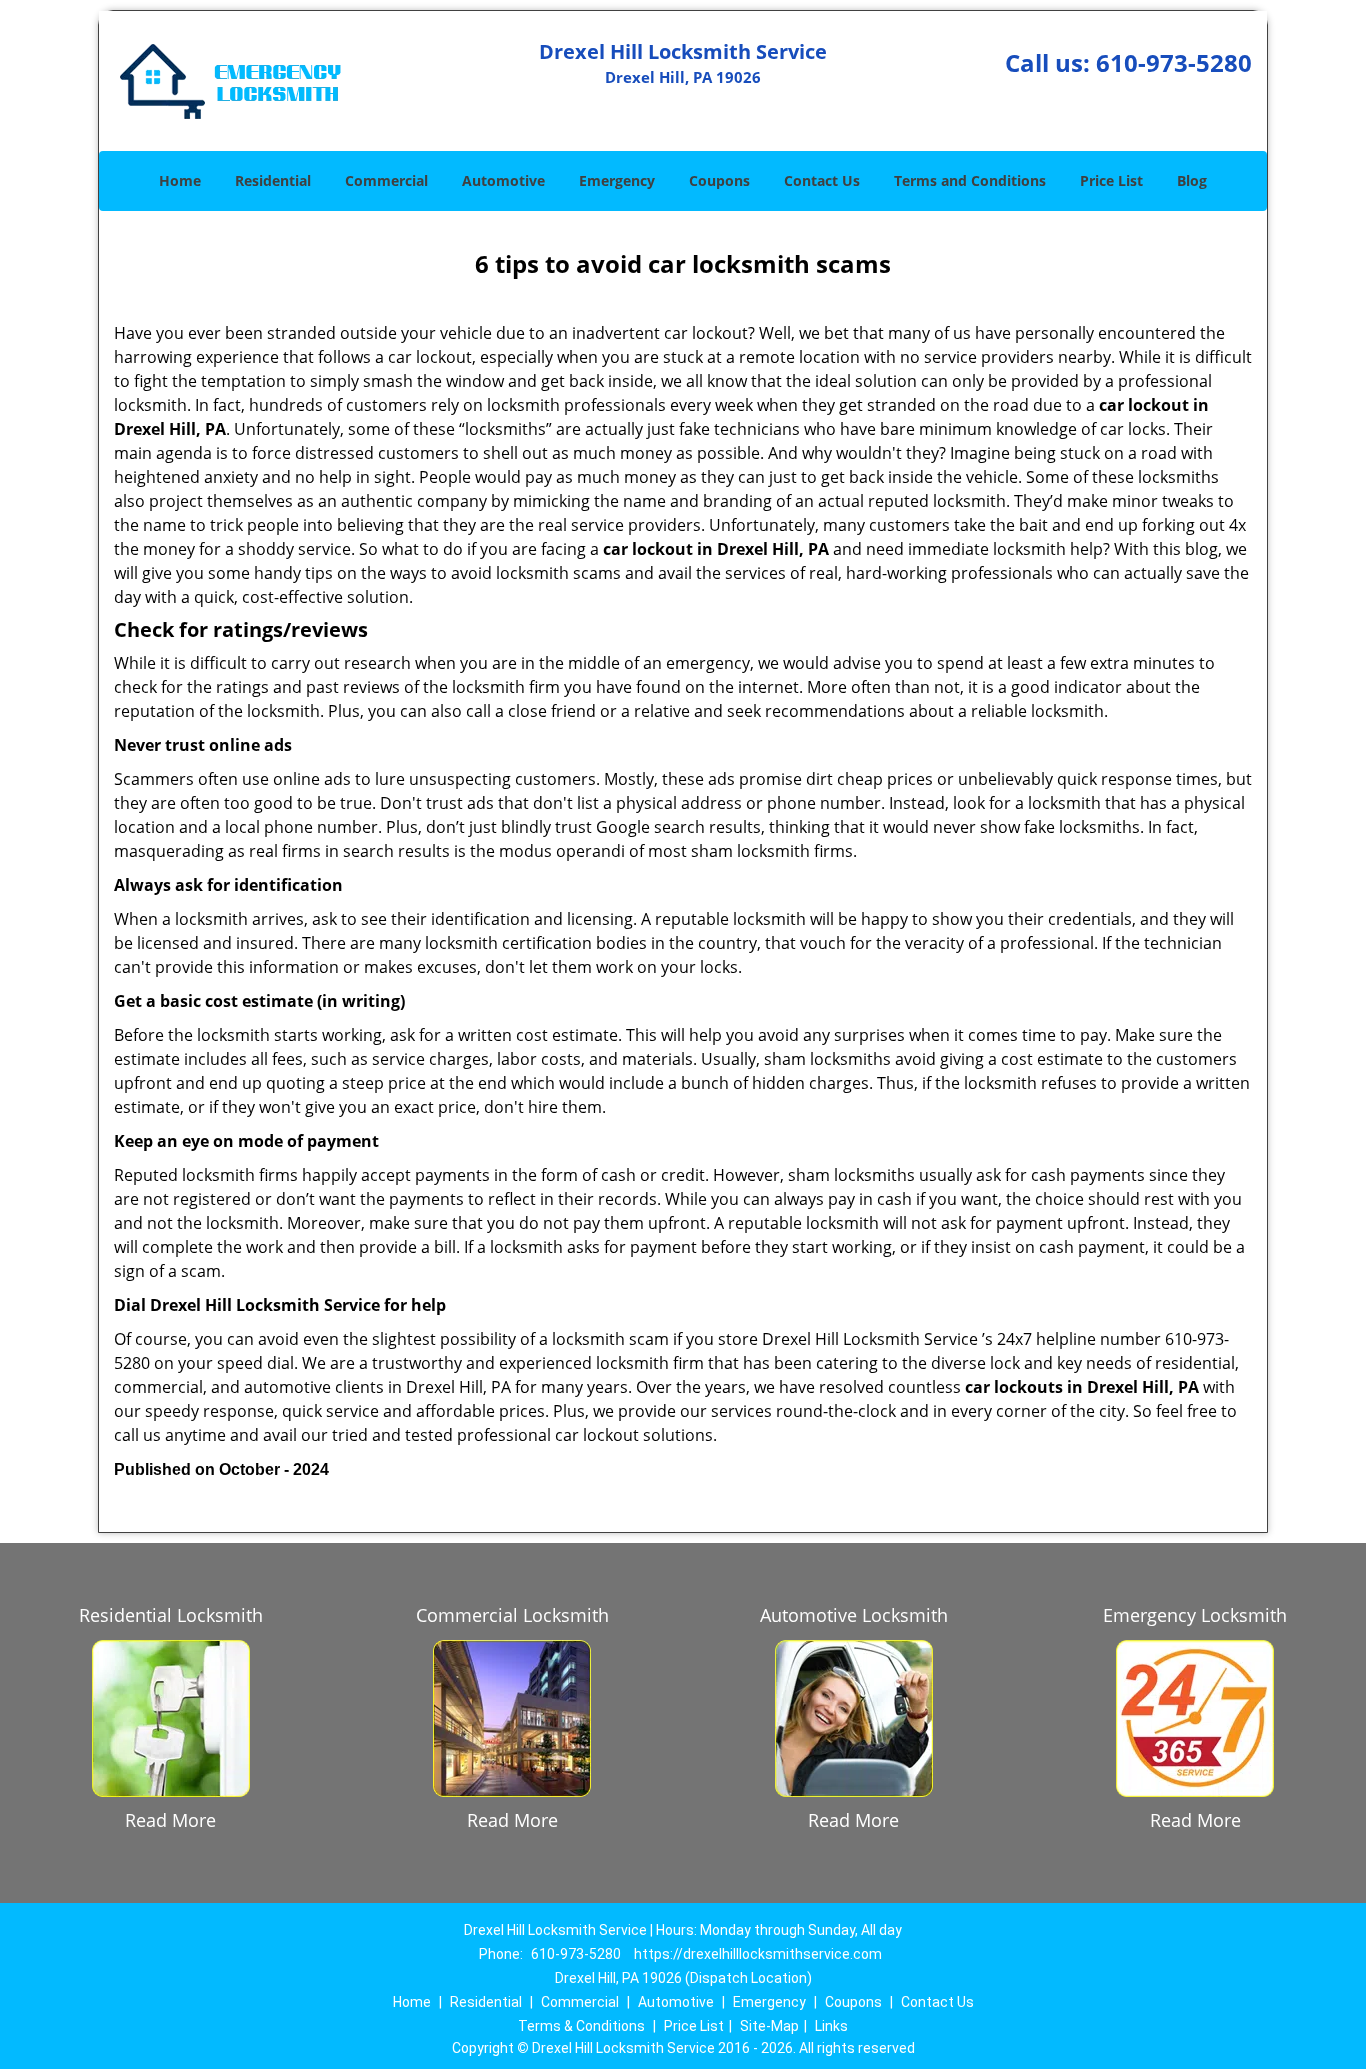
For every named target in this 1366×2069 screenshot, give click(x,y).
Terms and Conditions (970, 180)
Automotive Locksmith (854, 1615)
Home (180, 180)
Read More (170, 1820)
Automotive (503, 180)
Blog (1192, 180)
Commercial (386, 180)
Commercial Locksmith (512, 1615)
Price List (1111, 180)
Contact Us (822, 180)
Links (831, 2026)
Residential (273, 180)
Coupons (719, 180)
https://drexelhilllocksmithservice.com (758, 1954)
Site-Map (769, 2026)
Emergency (617, 180)
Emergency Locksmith (1195, 1615)
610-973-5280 (1174, 62)
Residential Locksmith (171, 1615)
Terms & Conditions (581, 2026)
